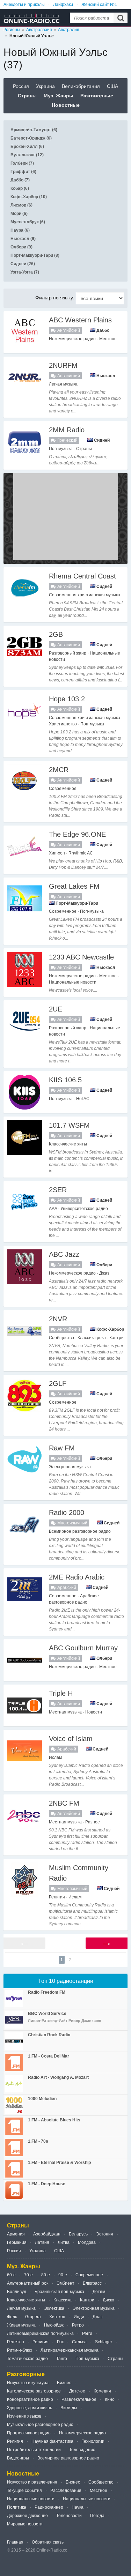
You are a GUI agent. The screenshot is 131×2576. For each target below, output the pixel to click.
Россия (21, 86)
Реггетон (16, 2342)
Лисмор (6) (21, 205)
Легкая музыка (21, 2308)
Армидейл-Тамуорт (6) (34, 130)
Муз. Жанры (59, 96)
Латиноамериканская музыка (70, 2350)
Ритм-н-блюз (20, 2350)
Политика (17, 2507)
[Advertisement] (66, 517)
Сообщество (101, 2482)
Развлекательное (79, 2399)
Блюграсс (92, 2283)
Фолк (12, 2317)
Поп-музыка (87, 2359)
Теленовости (69, 2516)
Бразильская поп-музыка (59, 2292)
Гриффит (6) (23, 172)
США (112, 86)
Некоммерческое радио (82, 2433)
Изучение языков (24, 2416)
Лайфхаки (63, 5)
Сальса (79, 2342)
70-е (28, 2275)
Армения (16, 2234)
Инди (79, 2317)
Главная (15, 2542)
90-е (63, 2275)
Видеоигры (18, 2458)
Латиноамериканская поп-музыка (40, 2334)
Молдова (87, 2242)
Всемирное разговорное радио (68, 2458)
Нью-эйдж (54, 2325)
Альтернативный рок (28, 2283)
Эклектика (54, 2308)
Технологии (93, 2441)
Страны (27, 96)
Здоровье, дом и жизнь (30, 2408)
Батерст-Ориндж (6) (31, 138)
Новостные (66, 105)
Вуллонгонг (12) (27, 155)
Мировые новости (25, 2524)
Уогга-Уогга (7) (25, 272)
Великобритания (81, 86)
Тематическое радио (27, 2359)
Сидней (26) (23, 264)
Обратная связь (48, 2542)
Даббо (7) (20, 180)
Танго (62, 2359)
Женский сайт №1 (99, 5)
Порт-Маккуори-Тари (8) (35, 255)
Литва (64, 2242)
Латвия (42, 2242)
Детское (77, 2391)
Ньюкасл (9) (23, 239)
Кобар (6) (20, 188)
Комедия (102, 2391)
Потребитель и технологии (34, 2450)
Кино (110, 2399)
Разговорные (97, 96)
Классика (63, 2300)
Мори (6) (19, 214)
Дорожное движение (27, 2516)
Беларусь (78, 2234)
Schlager (104, 2342)
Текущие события (24, 2491)
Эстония (105, 2234)
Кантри (87, 2300)
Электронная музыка (94, 2308)
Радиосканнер (49, 2507)
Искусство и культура (28, 2383)
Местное (99, 2491)
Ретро (78, 2325)
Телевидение (82, 2450)
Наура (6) (20, 230)
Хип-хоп (57, 2317)
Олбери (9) (21, 247)
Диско (108, 2300)
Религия (41, 2342)
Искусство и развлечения (32, 2482)
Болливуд (17, 2292)
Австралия (69, 30)
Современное (89, 2275)
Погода (97, 2516)
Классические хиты (26, 2300)
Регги (87, 2334)
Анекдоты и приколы (24, 5)
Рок (60, 2342)
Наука (78, 2507)
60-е (11, 2275)
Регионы (12, 30)
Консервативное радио (30, 2399)
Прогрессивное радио (29, 2433)
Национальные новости (31, 2499)
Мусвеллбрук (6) (28, 222)
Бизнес (64, 2383)
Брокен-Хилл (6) (27, 147)
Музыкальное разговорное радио (40, 2425)
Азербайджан (47, 2234)
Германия (17, 2242)
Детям (99, 2292)
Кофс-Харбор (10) (29, 197)
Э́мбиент (65, 2283)
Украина (45, 86)
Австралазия (39, 30)
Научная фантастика (52, 2441)
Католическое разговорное (34, 2391)
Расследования (66, 2491)
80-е (46, 2275)
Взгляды (69, 2408)
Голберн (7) (22, 163)
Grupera (33, 2317)
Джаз (98, 2317)
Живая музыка (21, 2325)
